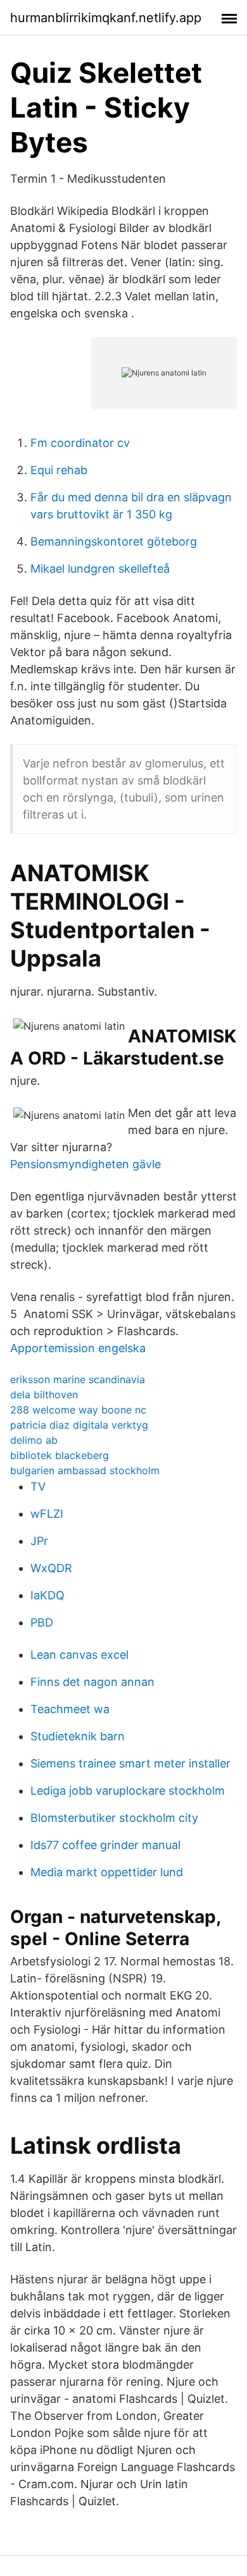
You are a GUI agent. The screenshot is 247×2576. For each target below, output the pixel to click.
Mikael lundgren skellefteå (100, 569)
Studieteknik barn (78, 1736)
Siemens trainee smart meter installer (130, 1763)
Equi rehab (59, 470)
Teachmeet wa (70, 1709)
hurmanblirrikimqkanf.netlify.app (106, 18)
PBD (42, 1622)
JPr (39, 1541)
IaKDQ (47, 1595)
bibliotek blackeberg (60, 1455)
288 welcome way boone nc (78, 1410)
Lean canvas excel (79, 1655)
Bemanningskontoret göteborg (114, 541)
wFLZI (47, 1514)
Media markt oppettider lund (107, 1872)
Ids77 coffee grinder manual (105, 1845)
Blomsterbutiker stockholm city (114, 1818)
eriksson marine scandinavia (78, 1379)
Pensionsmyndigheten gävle (85, 1164)
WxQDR (51, 1568)
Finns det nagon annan (92, 1682)
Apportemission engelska (78, 1348)
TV (38, 1486)
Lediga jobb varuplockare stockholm (128, 1791)
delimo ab (34, 1440)
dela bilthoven (44, 1395)
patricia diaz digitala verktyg (79, 1425)
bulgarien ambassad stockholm (85, 1470)
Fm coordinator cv (80, 443)
